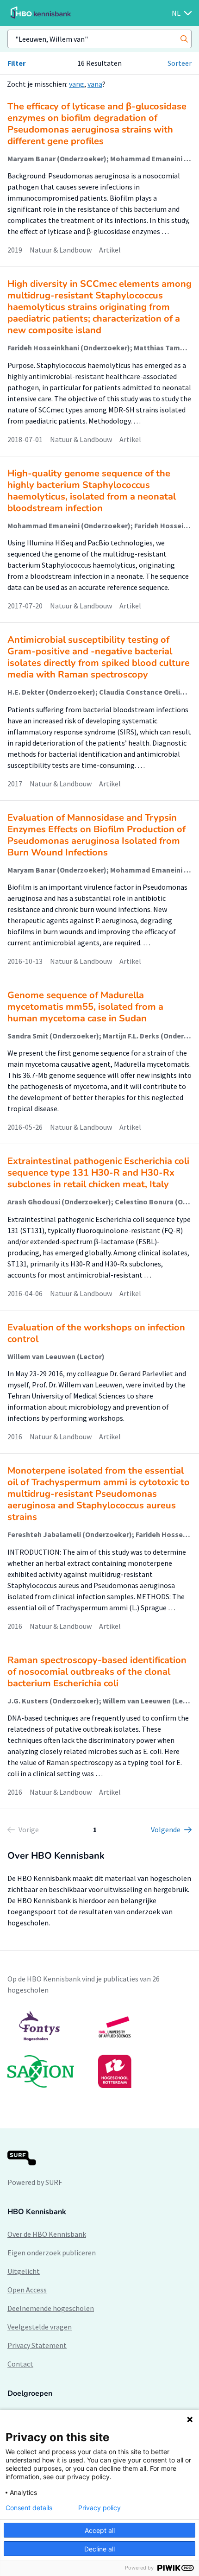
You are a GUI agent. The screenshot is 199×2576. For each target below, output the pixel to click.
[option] (99, 2049)
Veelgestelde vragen (40, 2327)
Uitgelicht (24, 2271)
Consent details (29, 2508)
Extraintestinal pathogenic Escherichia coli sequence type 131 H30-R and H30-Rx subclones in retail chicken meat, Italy (98, 1173)
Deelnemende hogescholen (51, 2308)
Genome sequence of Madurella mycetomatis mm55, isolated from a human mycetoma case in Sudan (85, 1007)
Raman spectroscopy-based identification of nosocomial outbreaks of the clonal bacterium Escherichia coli (97, 1672)
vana (95, 84)
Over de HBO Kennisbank (47, 2234)
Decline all (99, 2549)
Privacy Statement (37, 2345)
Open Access (27, 2290)
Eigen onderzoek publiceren (52, 2253)
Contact (20, 2364)
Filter (16, 63)
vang (77, 84)
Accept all (100, 2530)
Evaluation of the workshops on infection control (96, 1333)
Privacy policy (99, 2508)
